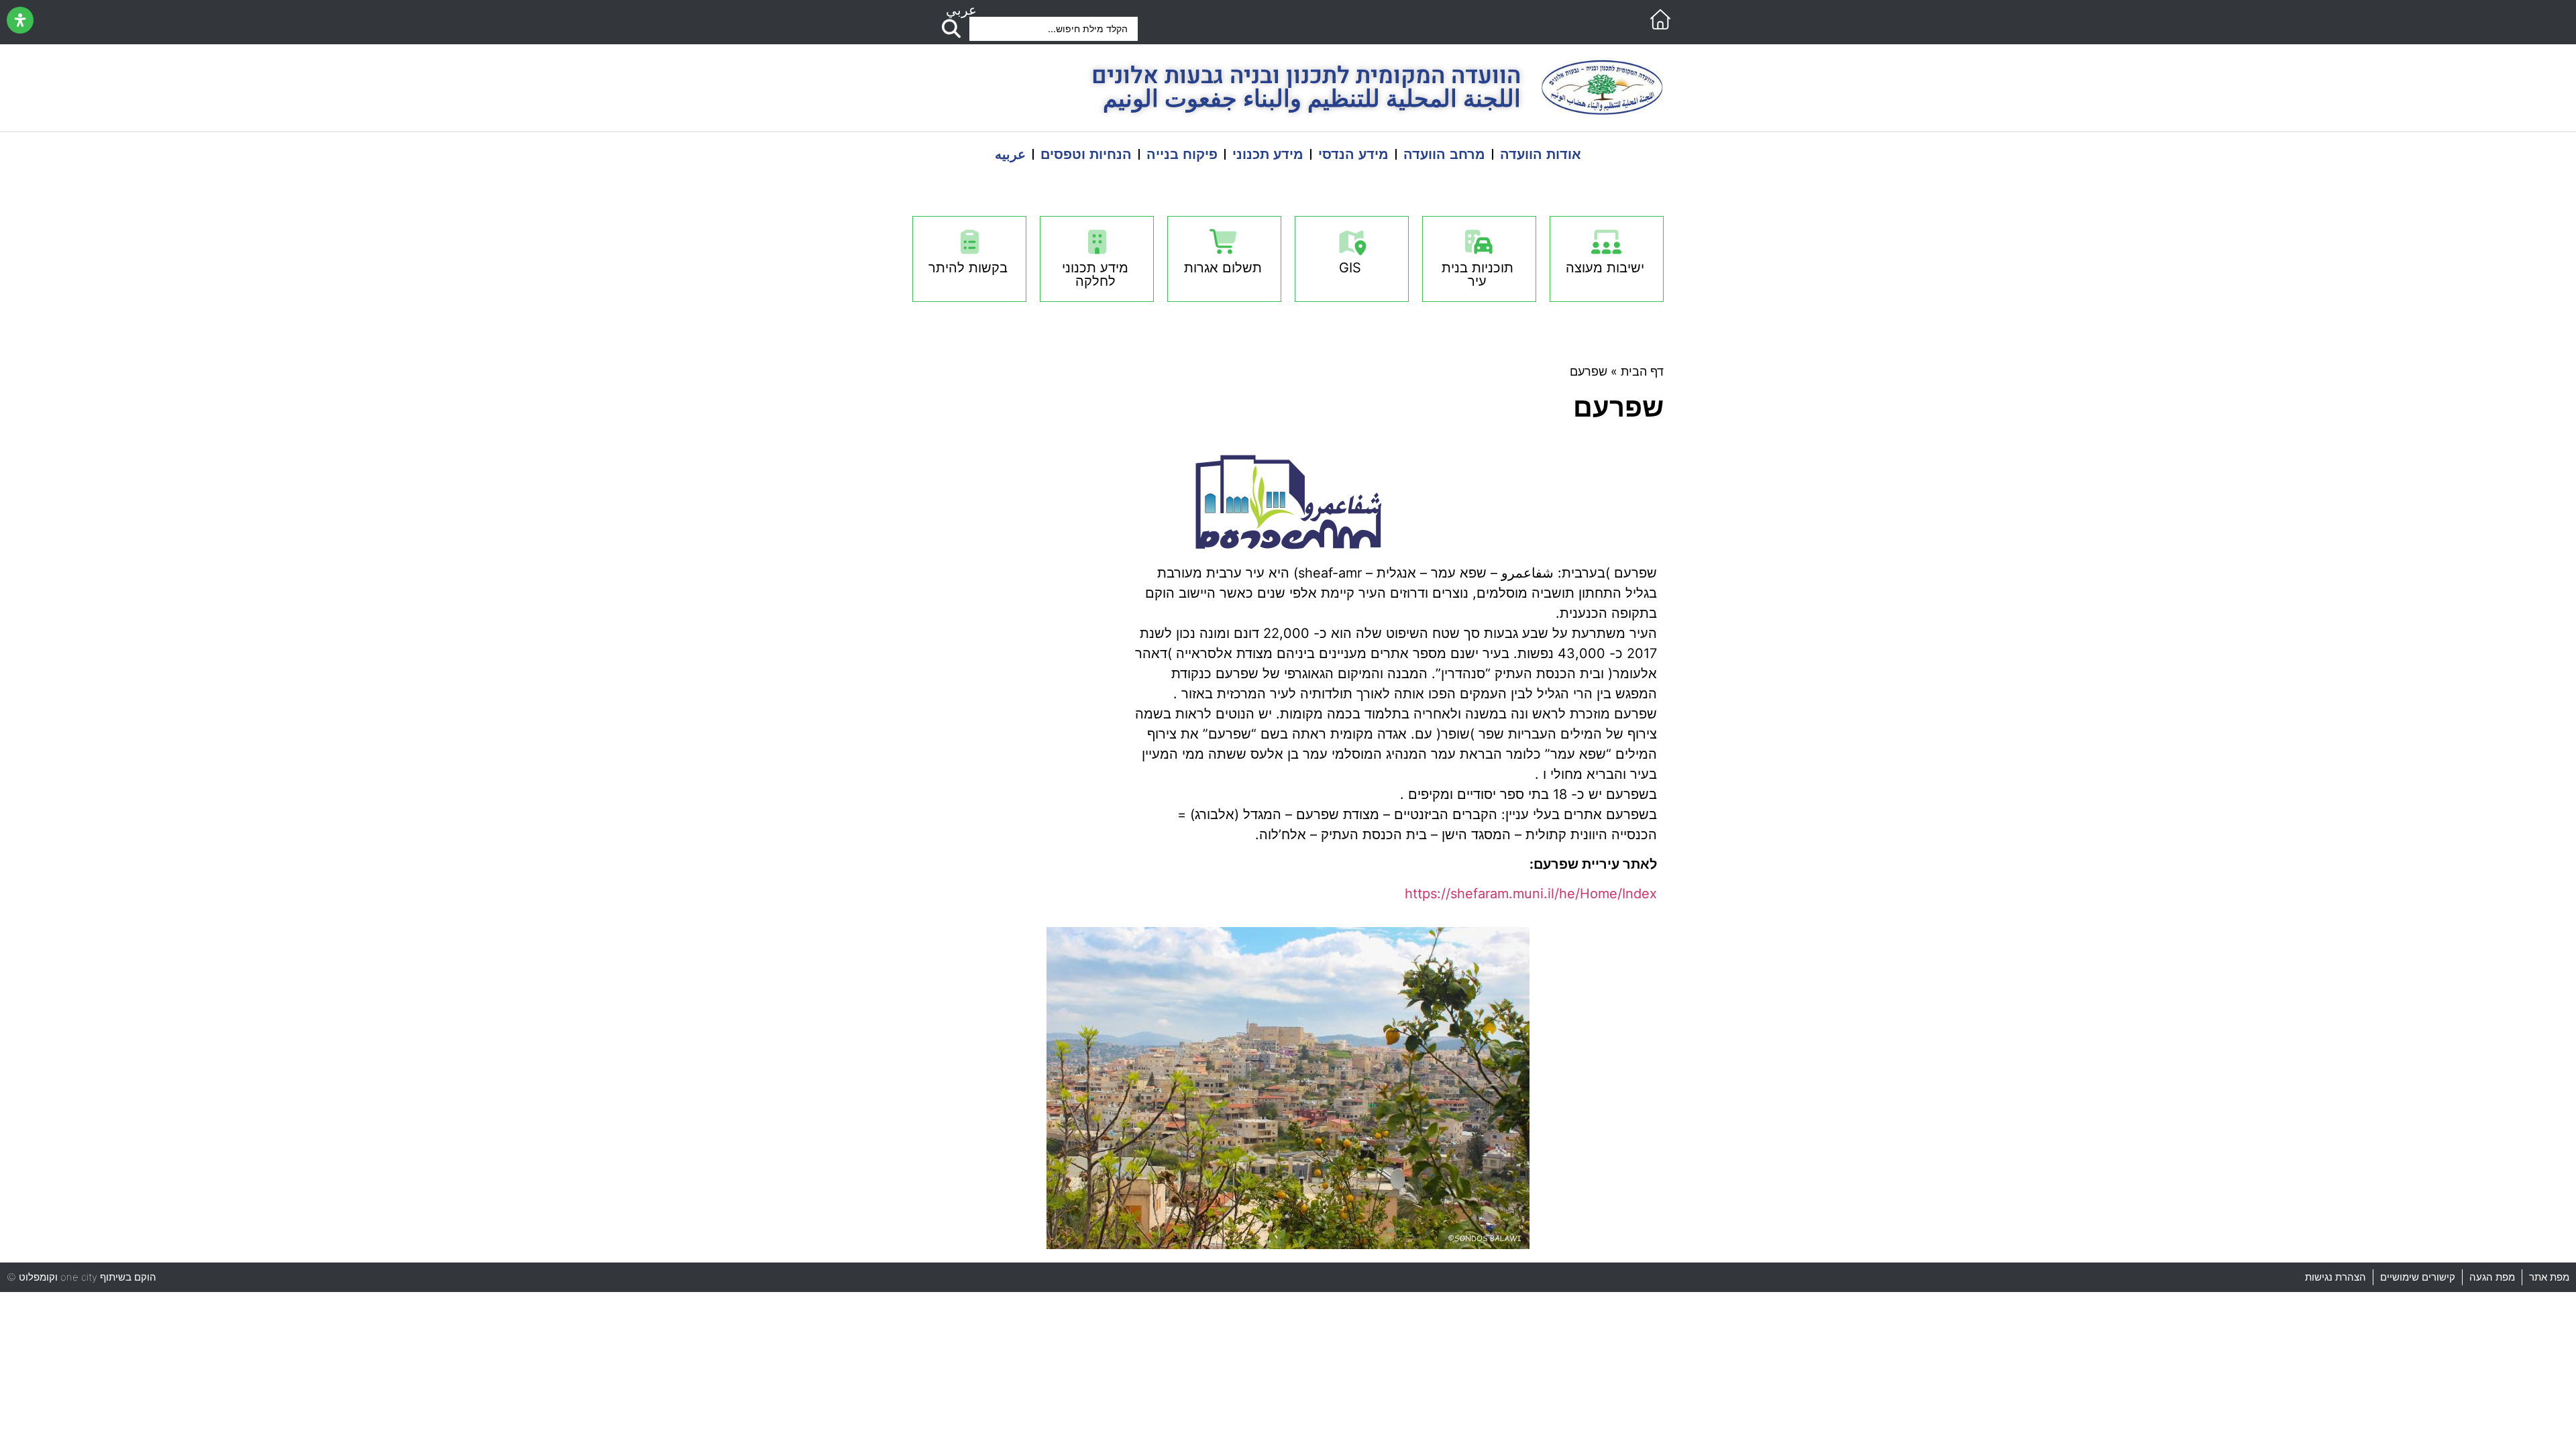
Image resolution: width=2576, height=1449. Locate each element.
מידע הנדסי (1353, 154)
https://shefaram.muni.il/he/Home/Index (1531, 894)
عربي (961, 10)
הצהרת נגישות (2336, 1277)
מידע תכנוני (1268, 154)
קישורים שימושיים (2418, 1277)
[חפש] (951, 29)
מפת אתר (2549, 1277)
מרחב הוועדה (1444, 154)
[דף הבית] (1660, 19)
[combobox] (1054, 29)
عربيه (1010, 154)
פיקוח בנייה (1182, 154)
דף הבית (1642, 371)
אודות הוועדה (1541, 154)
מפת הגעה (2492, 1278)
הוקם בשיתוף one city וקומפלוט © (82, 1277)
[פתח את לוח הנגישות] (20, 20)
